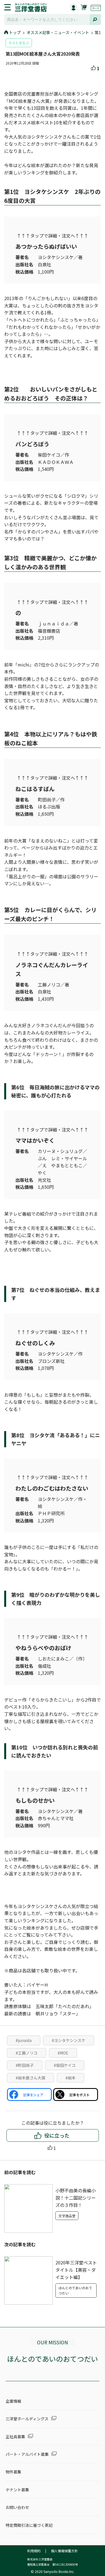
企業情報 (13, 2401)
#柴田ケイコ (65, 2065)
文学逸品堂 (67, 2216)
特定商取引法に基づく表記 (29, 2525)
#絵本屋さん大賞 (31, 2078)
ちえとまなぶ (19, 43)
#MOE (63, 2053)
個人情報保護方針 (64, 2551)
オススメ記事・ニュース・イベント (58, 32)
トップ (15, 32)
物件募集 (13, 2472)
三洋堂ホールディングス (27, 2419)
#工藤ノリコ (27, 2053)
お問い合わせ (17, 2507)
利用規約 (34, 2551)
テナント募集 (17, 2490)
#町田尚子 (25, 2065)
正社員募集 (15, 2437)
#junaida (24, 2040)
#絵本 (71, 2078)
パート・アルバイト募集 (27, 2454)
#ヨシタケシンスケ (69, 2040)
